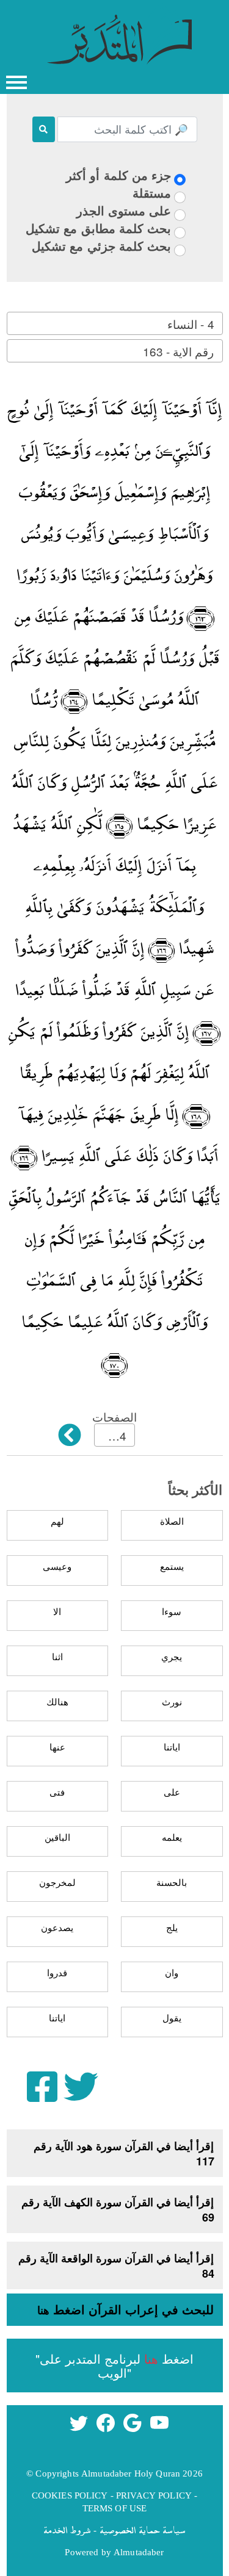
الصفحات (114, 1416)
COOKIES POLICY (70, 2495)
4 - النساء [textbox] (191, 324)
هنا (43, 2310)
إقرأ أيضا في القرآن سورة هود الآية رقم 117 (124, 2153)
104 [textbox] (116, 1435)
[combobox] (115, 323)
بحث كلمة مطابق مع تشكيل (98, 228)
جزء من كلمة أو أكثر (118, 175)
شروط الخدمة (67, 2530)
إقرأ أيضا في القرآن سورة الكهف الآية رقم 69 (118, 2210)
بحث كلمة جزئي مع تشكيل (101, 246)
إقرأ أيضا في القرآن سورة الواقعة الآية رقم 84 (116, 2266)
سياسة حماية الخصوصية (143, 2530)
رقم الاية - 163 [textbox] (178, 351)
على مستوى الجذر (124, 210)
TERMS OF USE (115, 2508)
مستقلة (152, 192)
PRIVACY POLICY (154, 2495)
